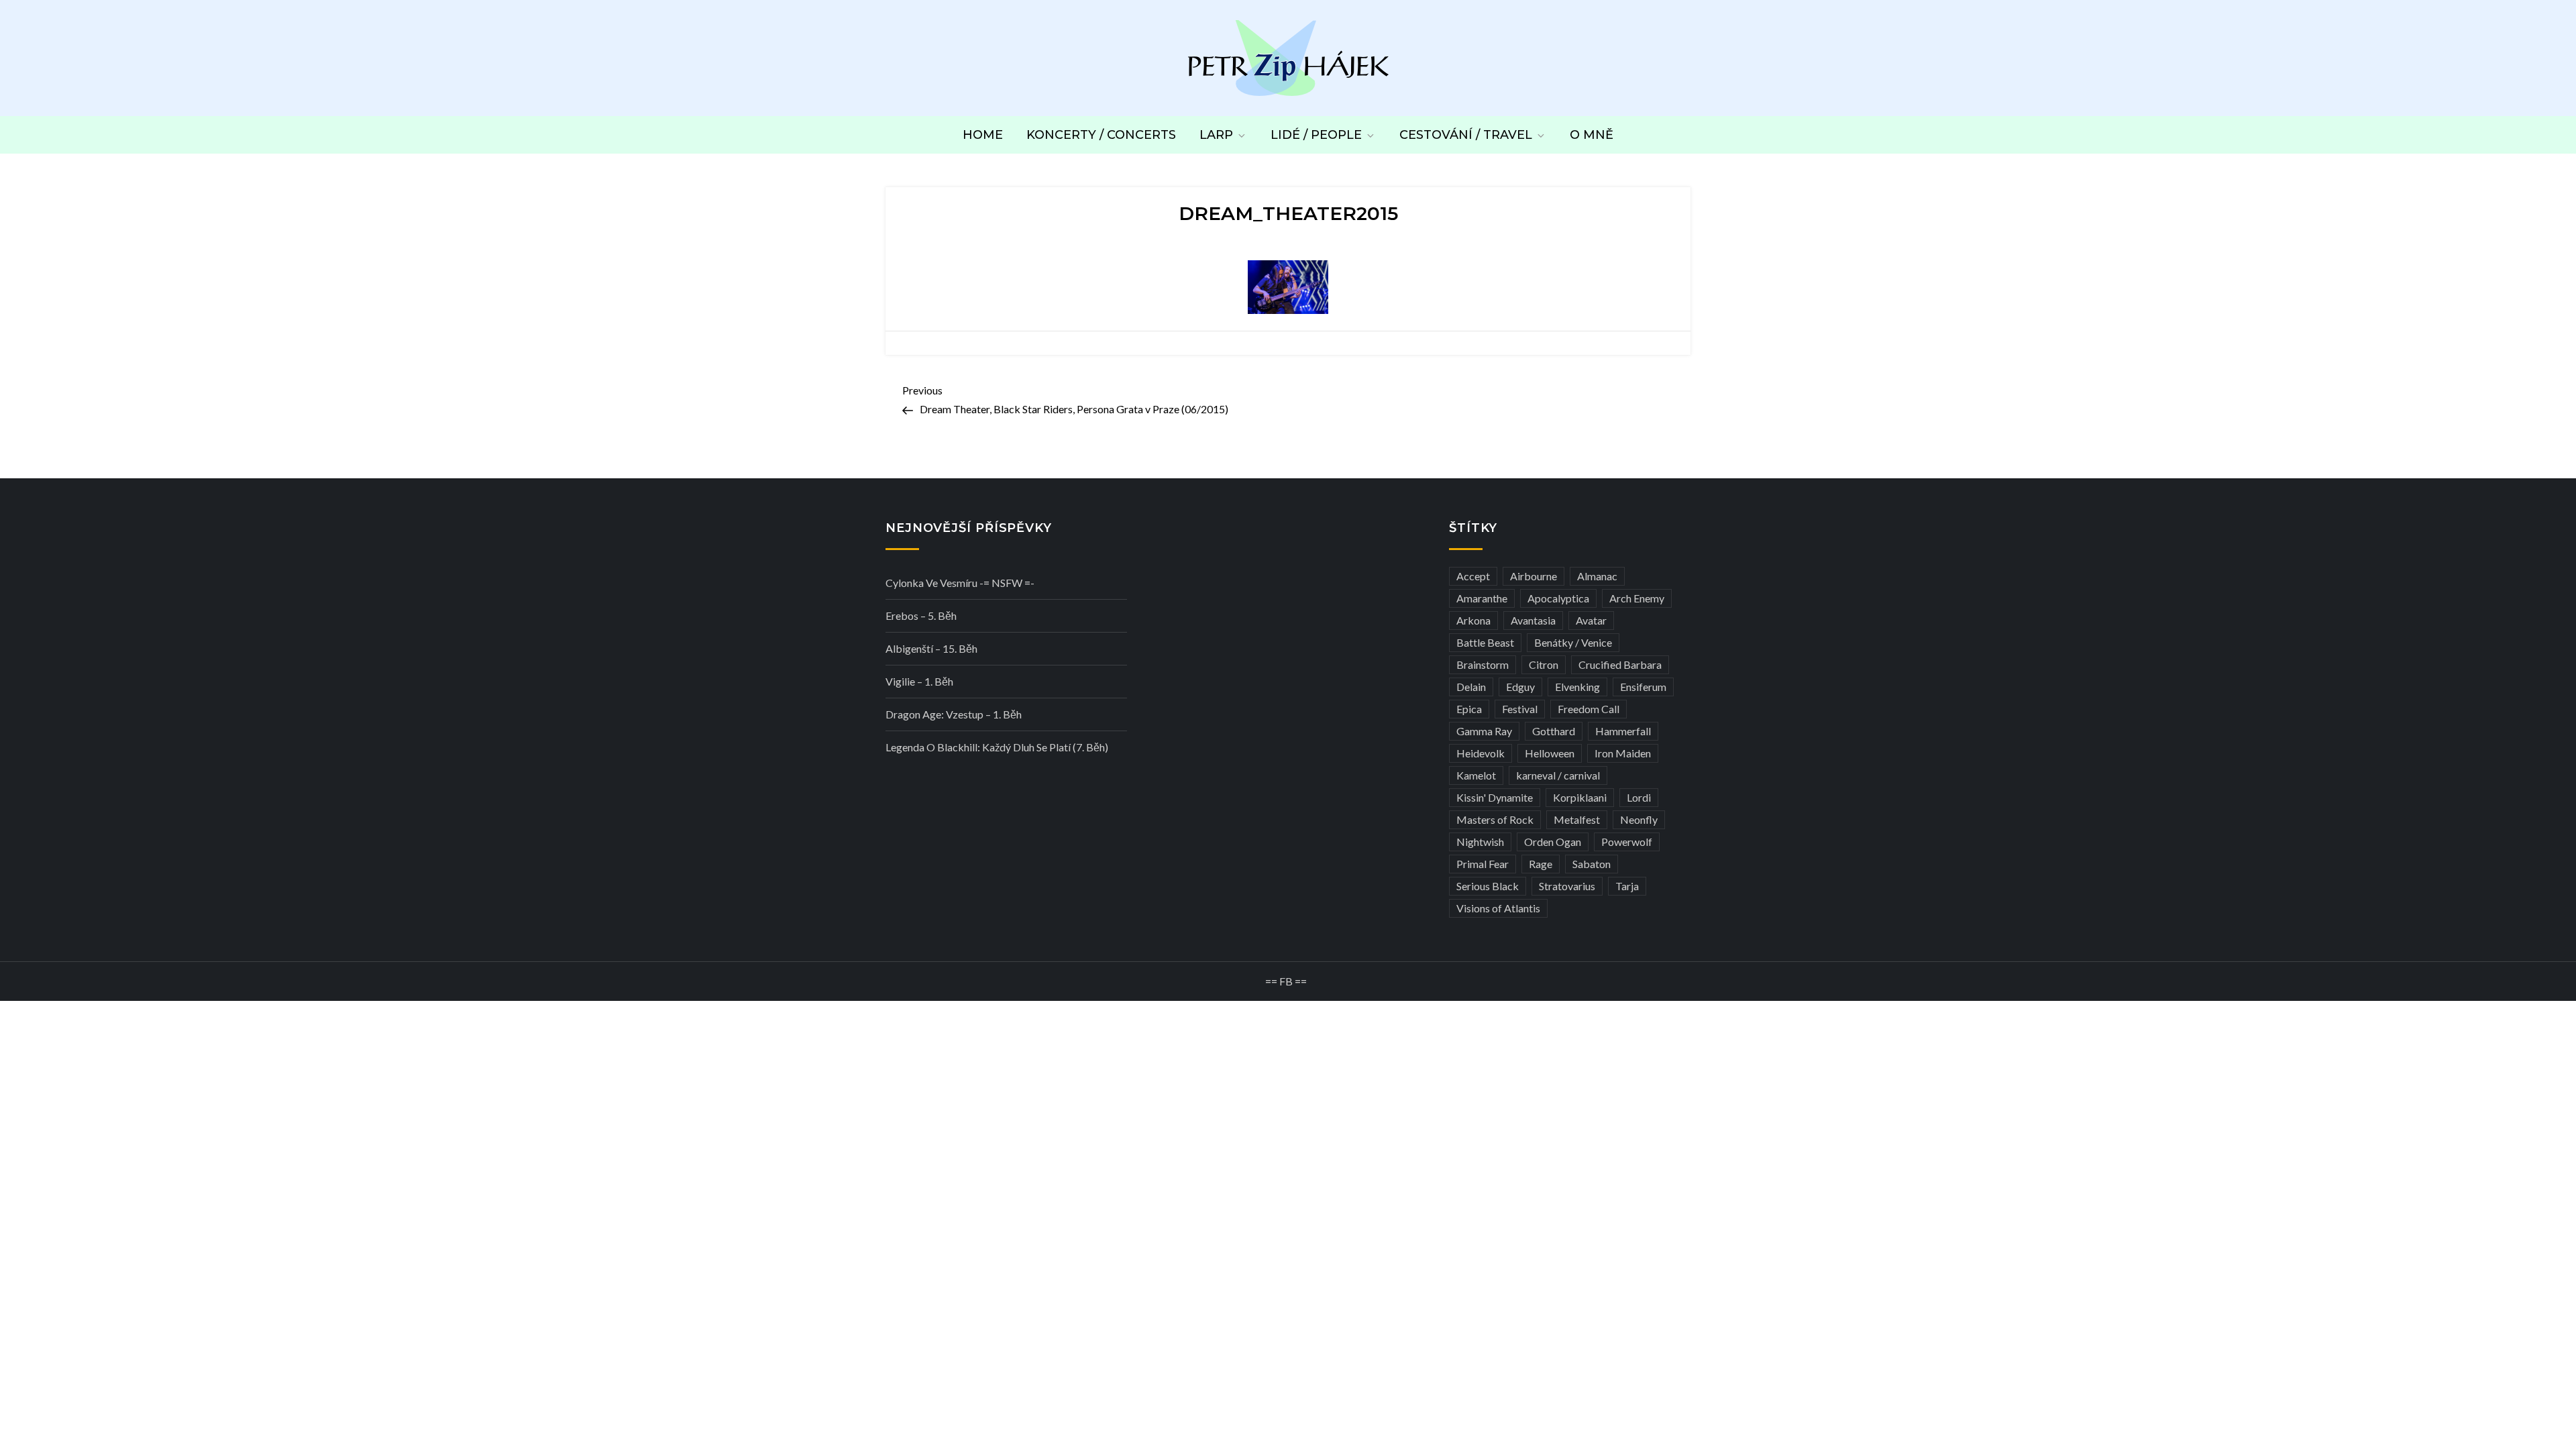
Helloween (1550, 753)
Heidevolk (1481, 753)
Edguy (1520, 687)
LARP (1216, 135)
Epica (1469, 709)
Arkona (1473, 620)
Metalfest (1577, 819)
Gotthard (1554, 731)
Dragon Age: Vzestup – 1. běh (954, 714)
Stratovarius (1567, 886)
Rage (1541, 864)
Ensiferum (1643, 687)
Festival (1520, 709)
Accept (1473, 576)
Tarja (1627, 886)
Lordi (1639, 797)
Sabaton (1592, 864)
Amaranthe (1482, 598)
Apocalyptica (1558, 598)
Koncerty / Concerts (1101, 135)
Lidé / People (1316, 135)
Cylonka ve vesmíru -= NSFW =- (960, 583)
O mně (1592, 135)
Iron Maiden (1623, 753)
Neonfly (1639, 819)
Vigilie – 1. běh (919, 681)
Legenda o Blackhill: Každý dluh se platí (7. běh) (997, 747)
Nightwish (1480, 842)
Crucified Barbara (1620, 664)
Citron (1544, 664)
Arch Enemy (1637, 598)
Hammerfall (1623, 731)
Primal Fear (1483, 864)
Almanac (1597, 576)
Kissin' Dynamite (1495, 797)
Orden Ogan (1553, 842)
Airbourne (1534, 576)
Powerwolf (1627, 842)
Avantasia (1533, 620)
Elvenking (1577, 687)
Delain (1471, 687)
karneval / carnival (1558, 775)
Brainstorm (1483, 664)
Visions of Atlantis (1498, 908)
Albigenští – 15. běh (931, 648)
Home (983, 135)
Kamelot (1476, 775)
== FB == (1286, 981)
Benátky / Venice (1573, 642)
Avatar (1591, 620)
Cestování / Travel (1466, 135)
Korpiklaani (1580, 797)
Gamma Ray (1484, 731)
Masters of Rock (1495, 819)
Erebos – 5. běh (921, 615)
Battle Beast (1485, 642)
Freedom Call (1589, 709)
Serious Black (1488, 886)
